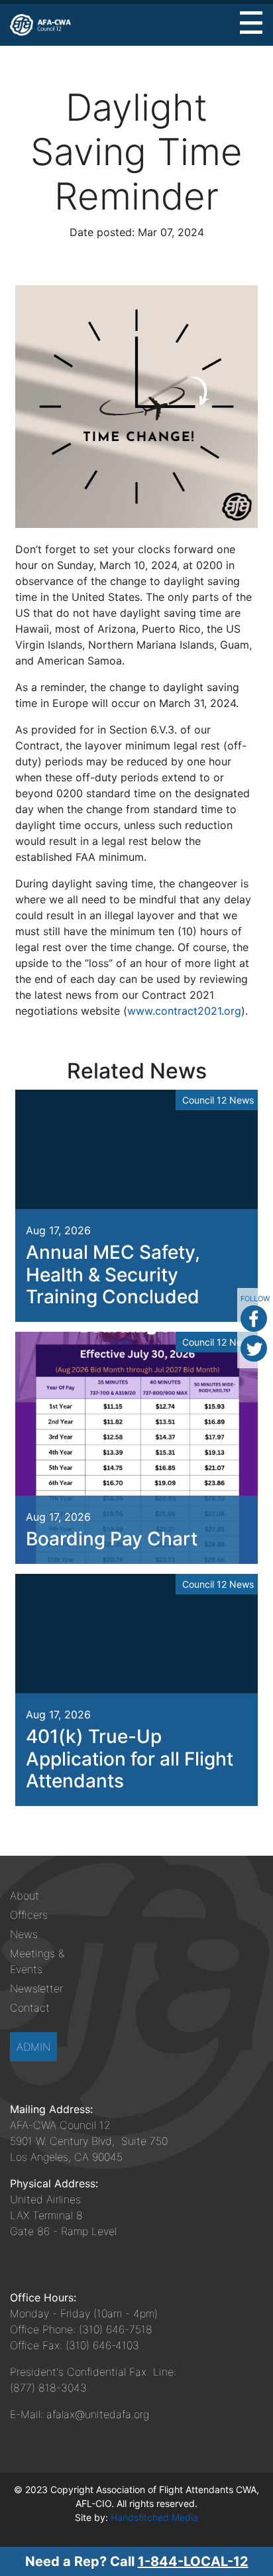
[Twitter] (254, 1348)
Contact (30, 2008)
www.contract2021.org (184, 1011)
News (24, 1934)
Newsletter (36, 1988)
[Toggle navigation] (251, 23)
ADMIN (33, 2047)
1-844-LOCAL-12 (193, 2561)
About (25, 1896)
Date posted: (102, 232)
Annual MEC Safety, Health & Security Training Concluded (113, 1274)
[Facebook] (254, 1319)
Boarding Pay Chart (112, 1539)
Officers (29, 1915)
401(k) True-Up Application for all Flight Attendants (130, 1759)
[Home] (40, 25)
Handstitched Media (154, 2517)
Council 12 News (218, 1100)
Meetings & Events (37, 1961)
